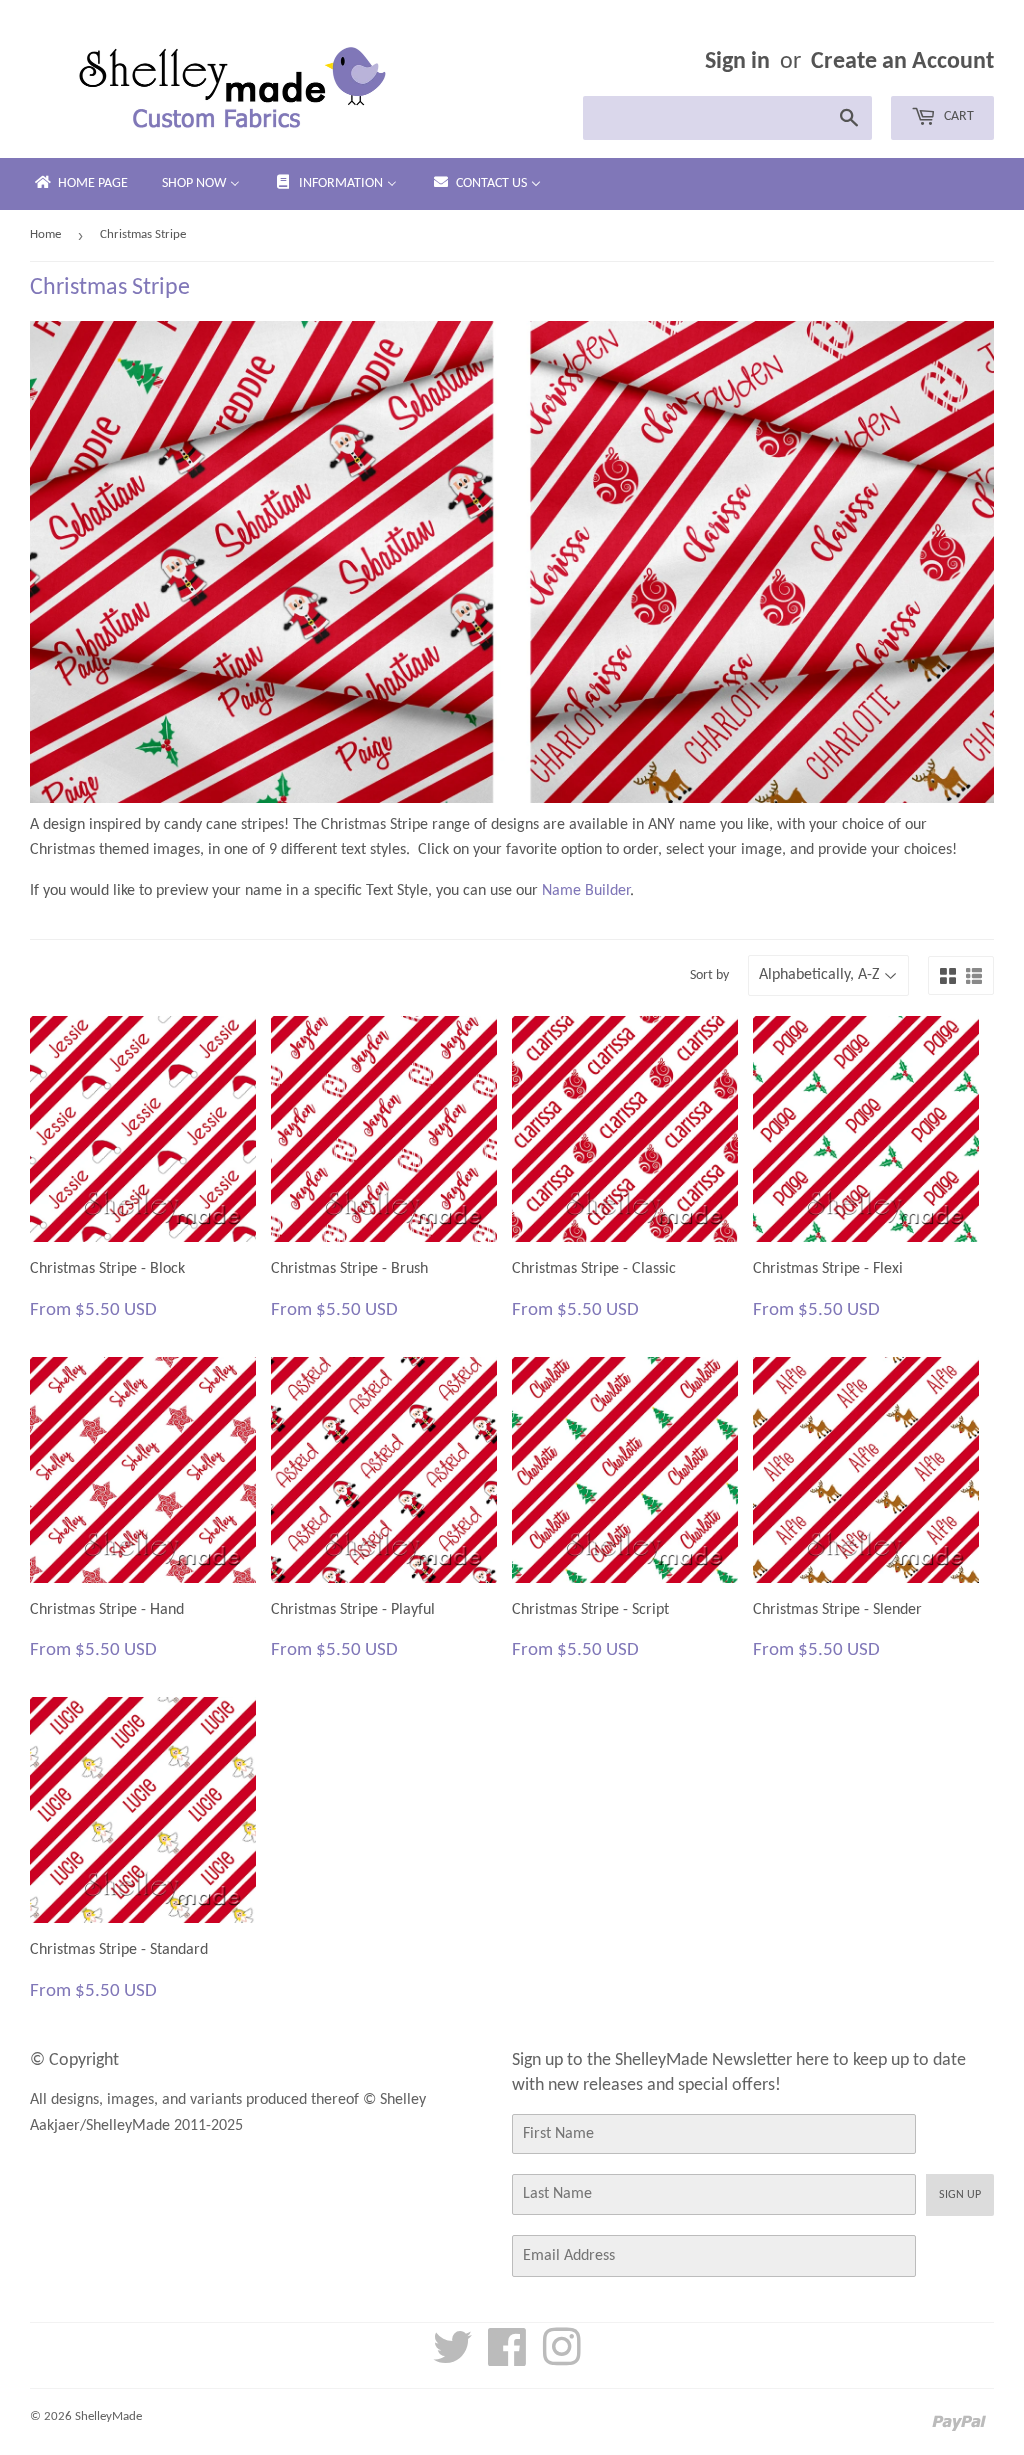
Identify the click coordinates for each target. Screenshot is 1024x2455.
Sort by (709, 975)
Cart (957, 116)
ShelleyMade (108, 2416)
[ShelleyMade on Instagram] (562, 2359)
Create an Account (902, 62)
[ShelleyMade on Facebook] (507, 2359)
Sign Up (960, 2195)
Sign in (737, 62)
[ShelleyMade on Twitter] (453, 2359)
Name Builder (586, 891)
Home (45, 234)
